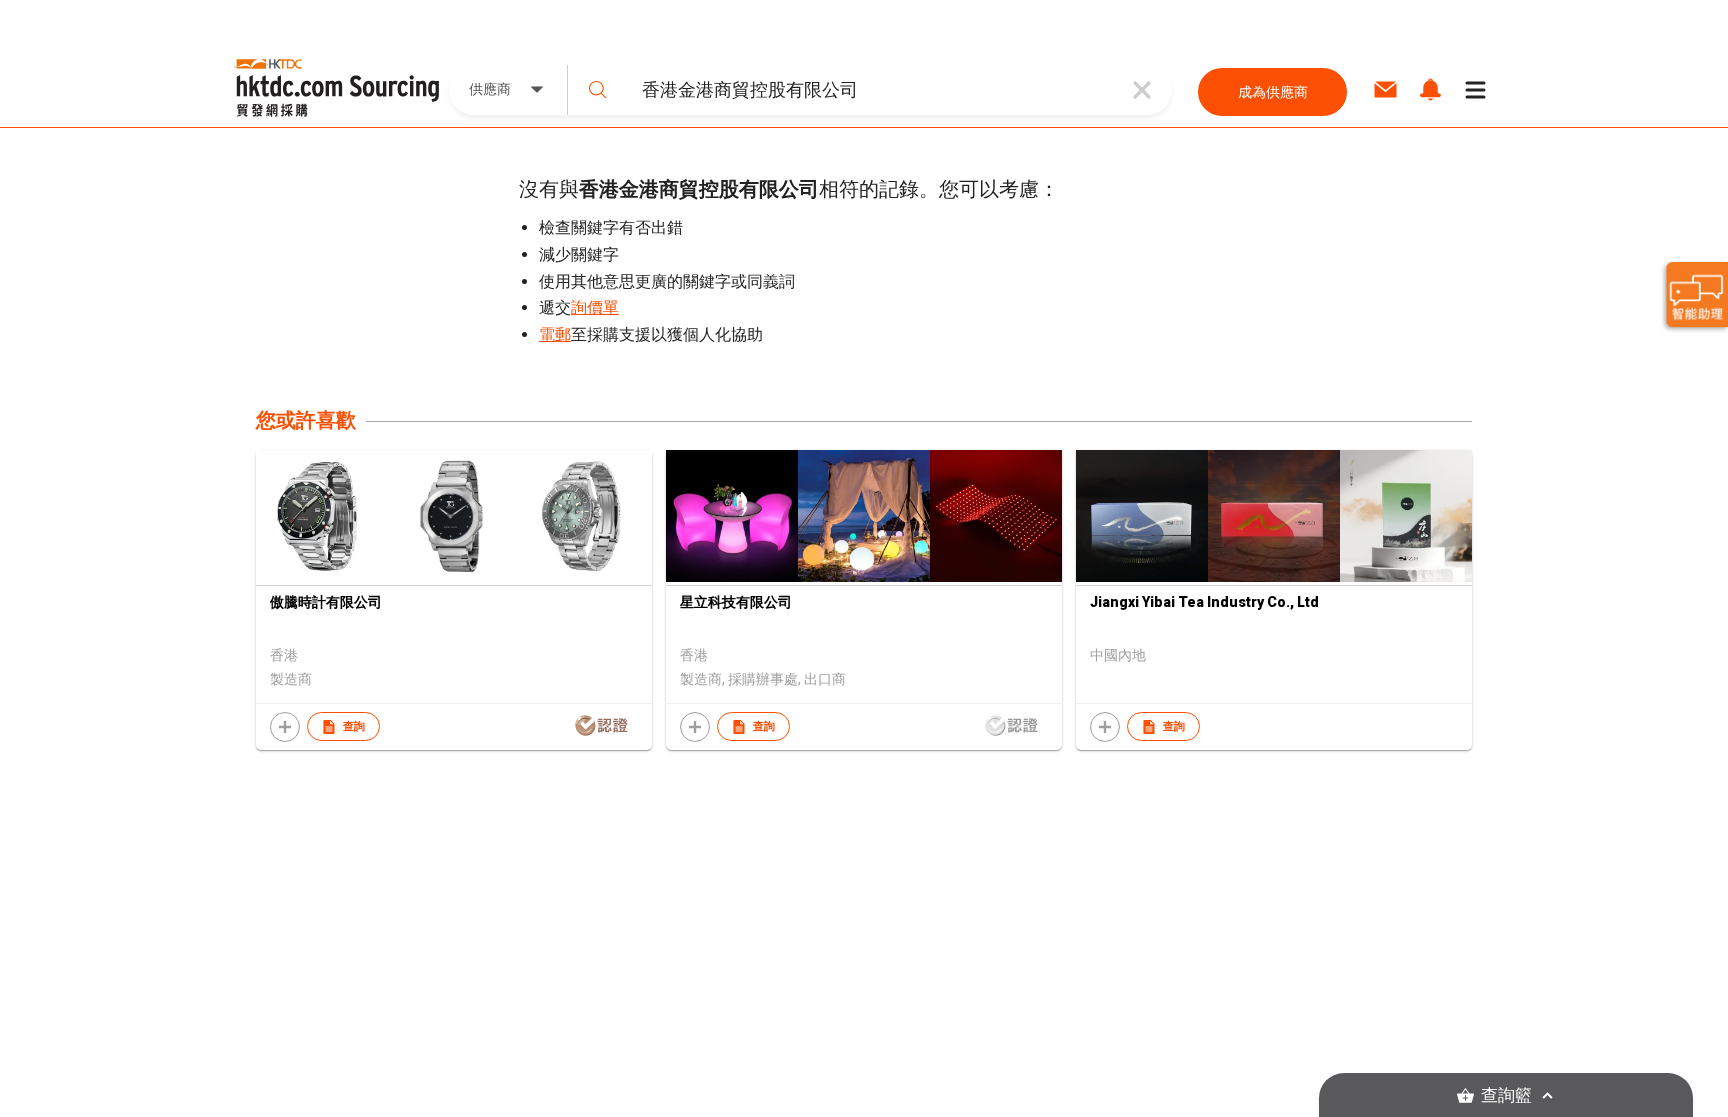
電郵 (555, 334)
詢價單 (595, 307)
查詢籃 (1506, 1095)
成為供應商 (1273, 92)
